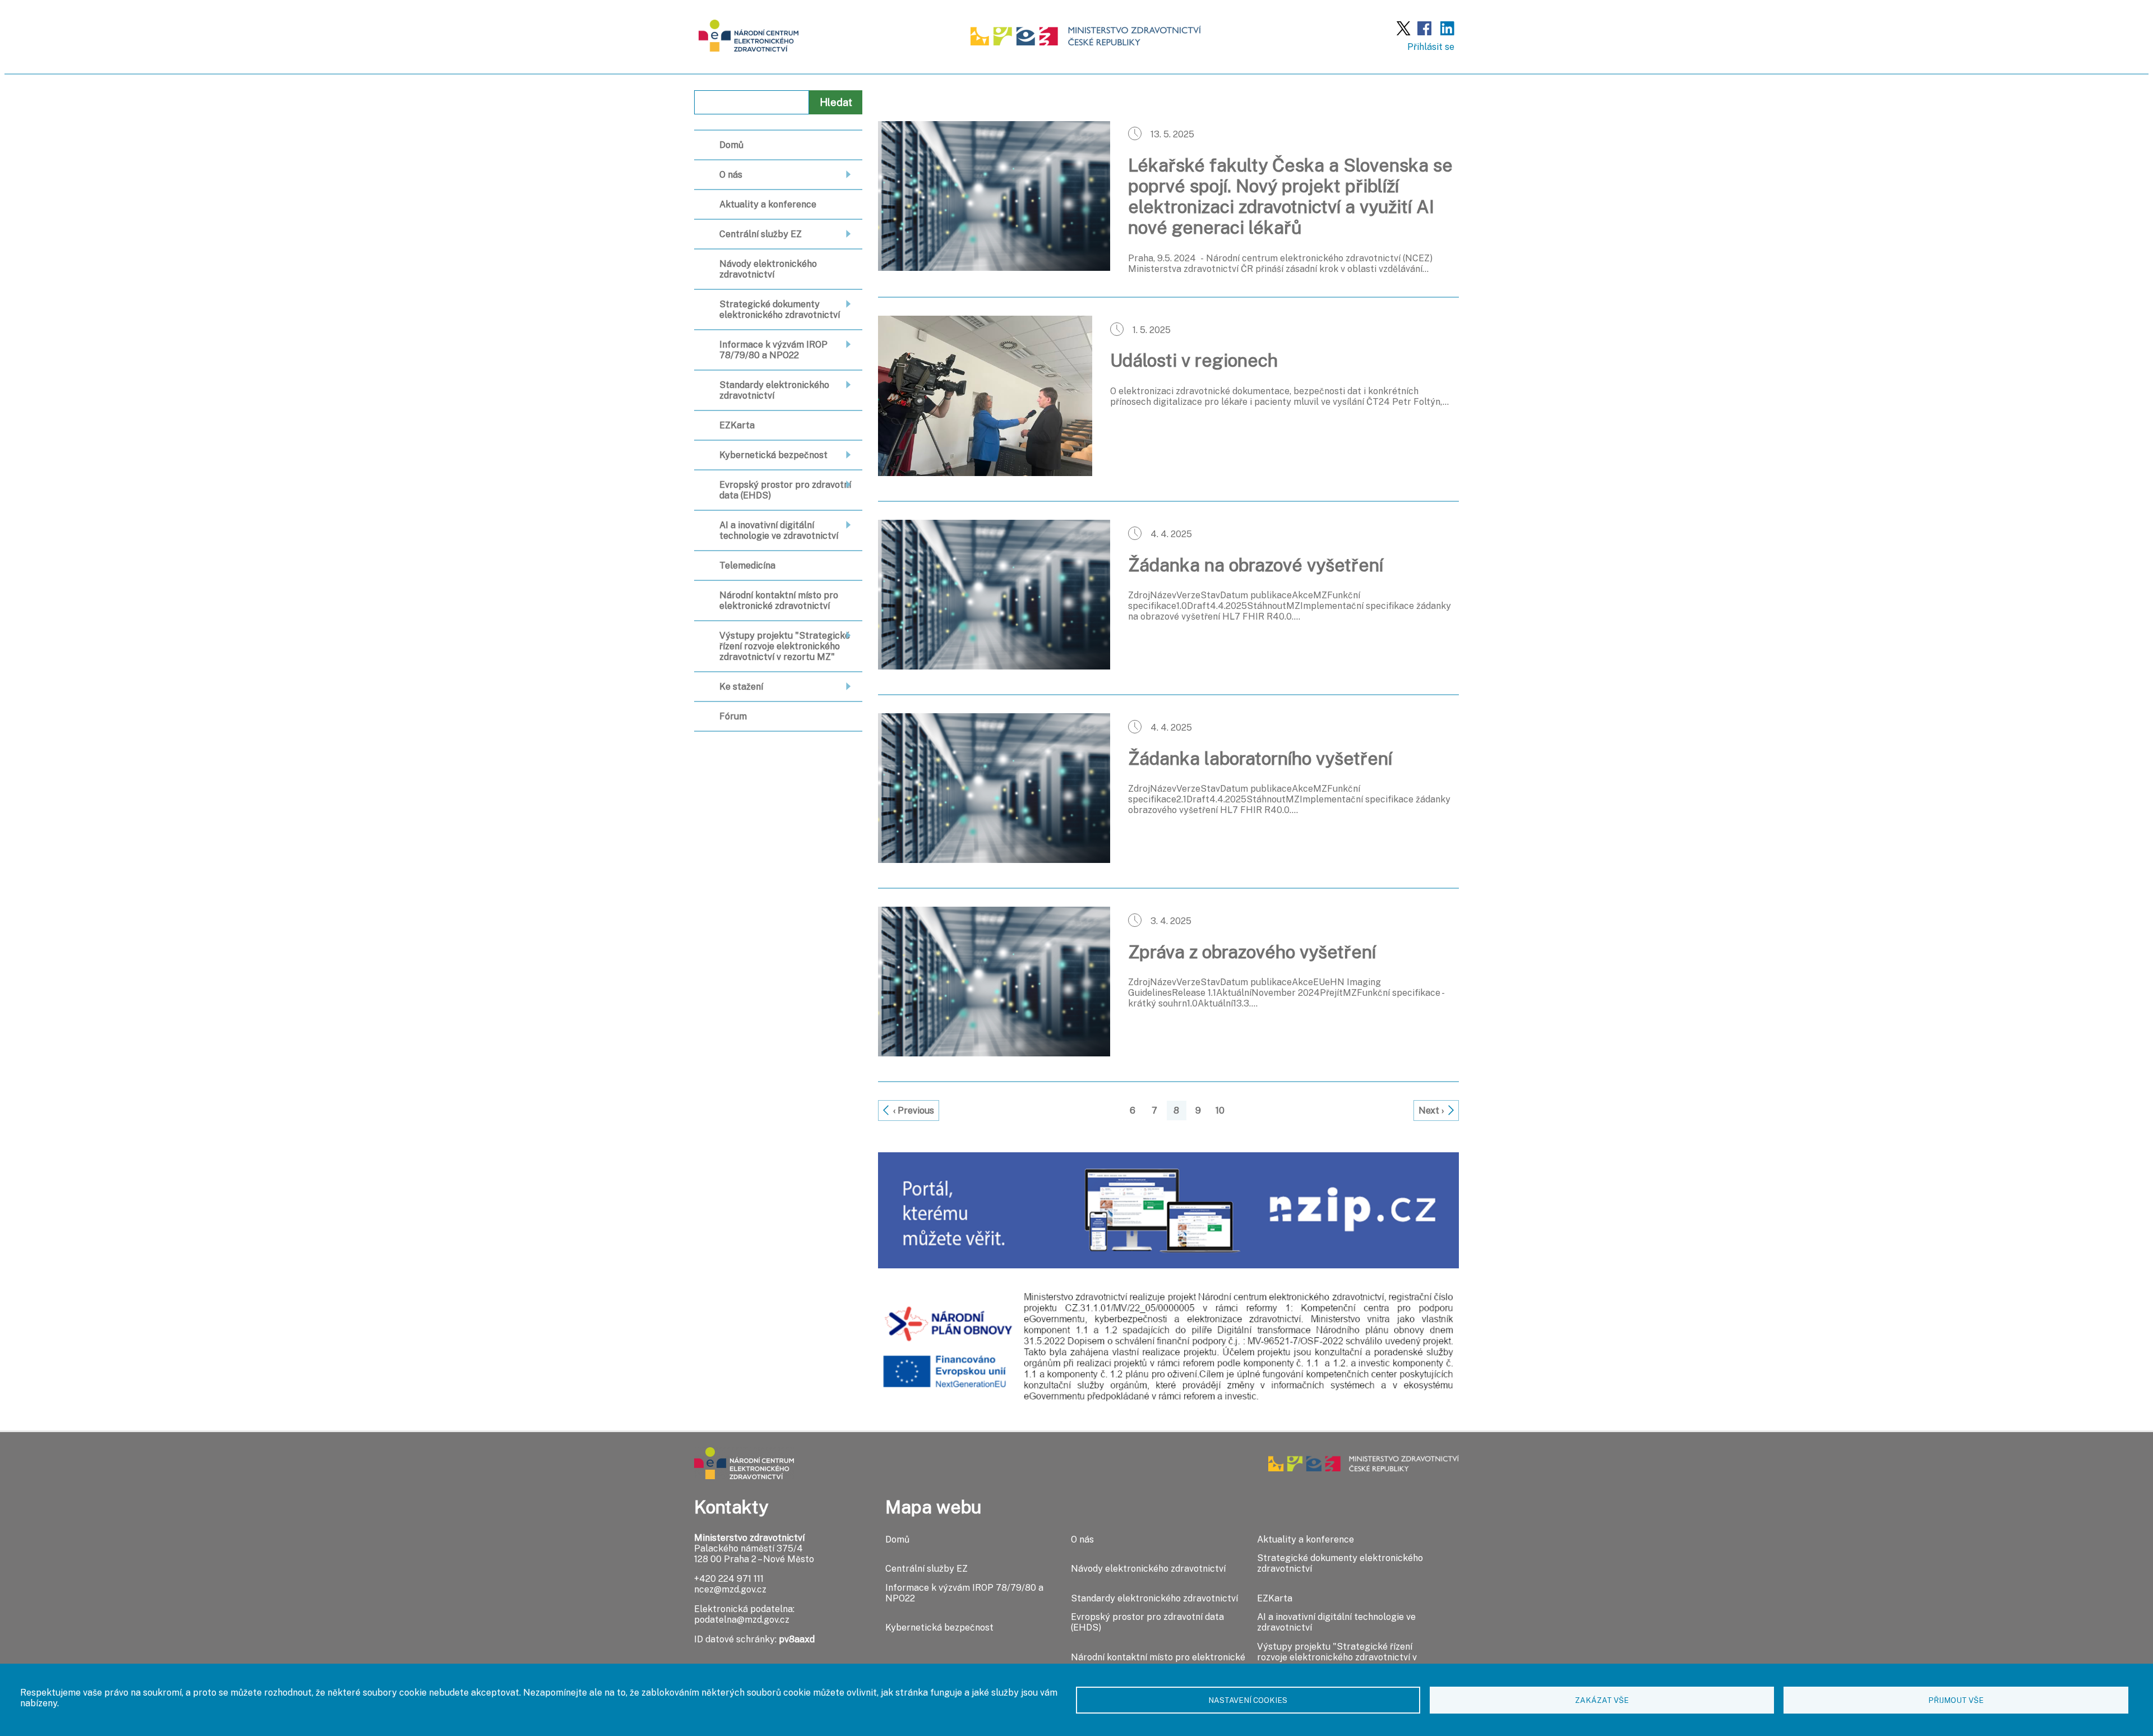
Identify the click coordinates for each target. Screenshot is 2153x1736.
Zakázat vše (1602, 1700)
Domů (731, 145)
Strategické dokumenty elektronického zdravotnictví (780, 310)
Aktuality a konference (768, 204)
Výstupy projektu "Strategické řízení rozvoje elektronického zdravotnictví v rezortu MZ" (785, 646)
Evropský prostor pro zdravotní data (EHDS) (785, 490)
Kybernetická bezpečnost (773, 455)
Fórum (733, 716)
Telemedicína (747, 565)
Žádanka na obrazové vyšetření (1256, 565)
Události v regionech (1194, 360)
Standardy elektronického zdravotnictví (774, 390)
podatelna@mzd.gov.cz (742, 1620)
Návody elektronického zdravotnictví (768, 269)
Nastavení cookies (1248, 1700)
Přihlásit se (1431, 47)
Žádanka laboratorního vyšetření (1260, 758)
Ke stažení (741, 687)
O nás (731, 175)
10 (1220, 1111)
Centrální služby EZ (761, 234)
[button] (994, 268)
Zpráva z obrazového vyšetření (1252, 952)
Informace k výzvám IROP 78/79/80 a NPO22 (773, 350)
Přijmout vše (1956, 1700)
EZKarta (737, 425)
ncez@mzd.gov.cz (730, 1589)
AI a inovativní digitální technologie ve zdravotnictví (779, 530)
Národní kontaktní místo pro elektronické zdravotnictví (779, 601)
